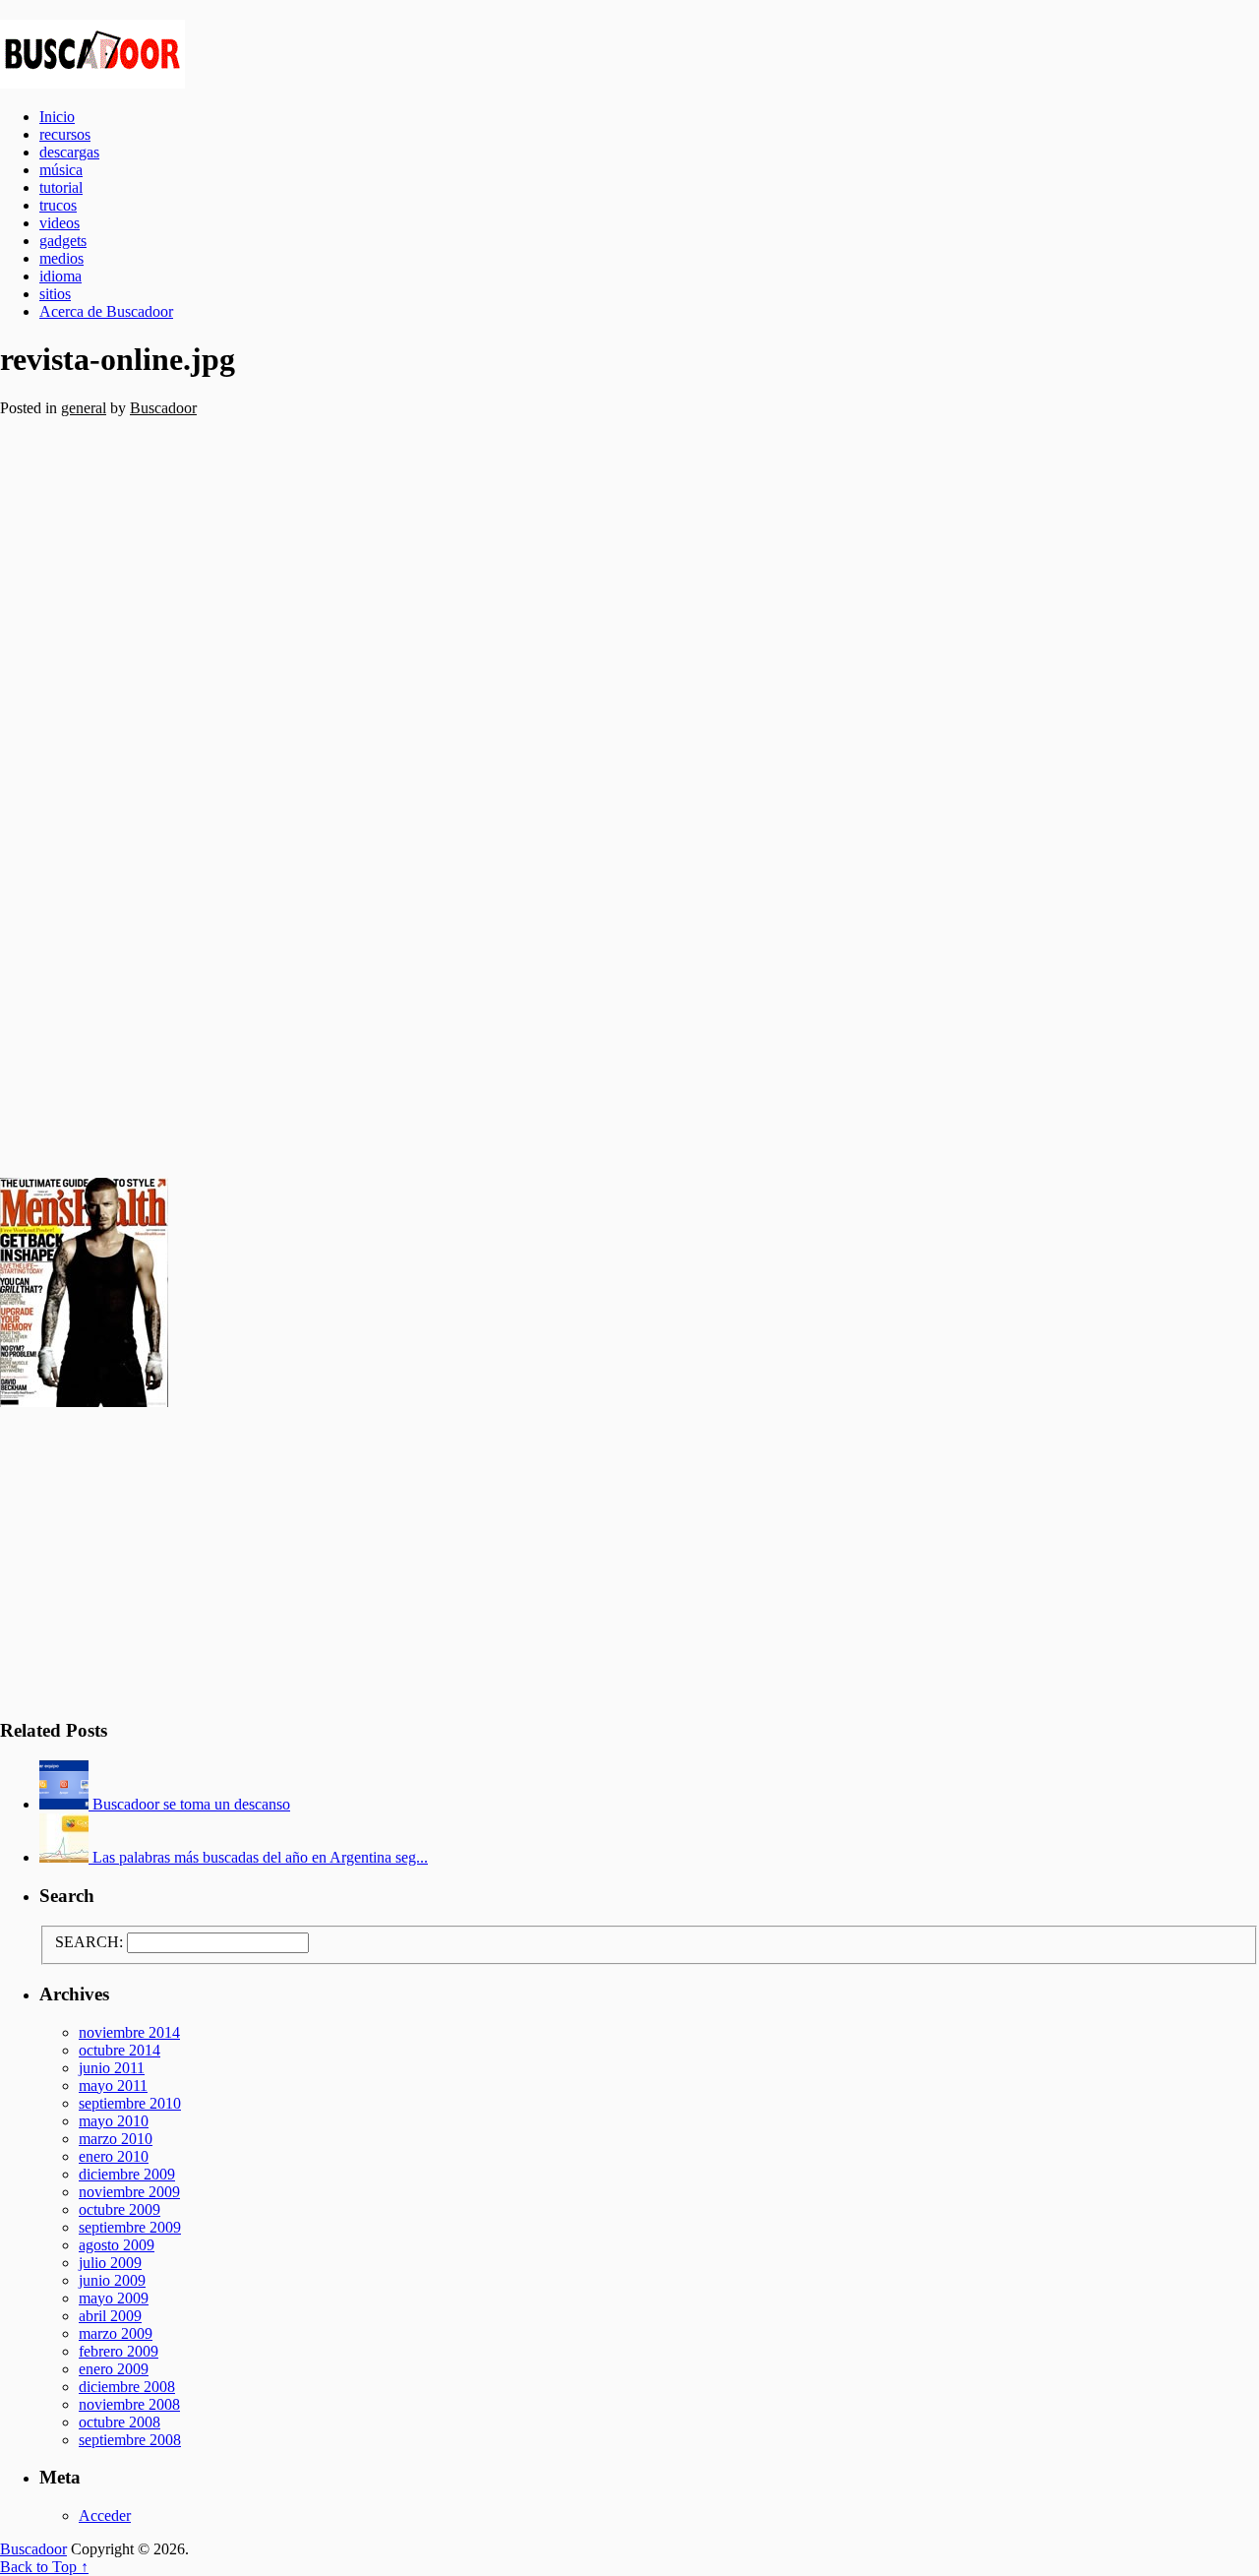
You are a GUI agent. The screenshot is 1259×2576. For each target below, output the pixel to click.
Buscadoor (629, 54)
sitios (55, 294)
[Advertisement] (590, 790)
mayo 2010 (114, 2121)
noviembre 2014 (129, 2032)
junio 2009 (112, 2280)
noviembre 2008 (129, 2404)
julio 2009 (110, 2263)
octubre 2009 (120, 2209)
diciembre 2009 (127, 2174)
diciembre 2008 (127, 2387)
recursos (65, 134)
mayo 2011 (113, 2085)
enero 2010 (114, 2156)
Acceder (105, 2515)
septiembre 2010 (130, 2103)
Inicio (57, 117)
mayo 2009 (114, 2298)
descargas (69, 152)
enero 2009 (114, 2369)
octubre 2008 (120, 2422)
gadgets (63, 241)
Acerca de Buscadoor (106, 311)
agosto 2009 (117, 2245)
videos (60, 223)
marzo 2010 (116, 2139)
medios (61, 258)
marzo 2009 (116, 2333)
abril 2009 (110, 2316)
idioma (60, 276)
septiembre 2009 (130, 2227)
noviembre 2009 (129, 2192)
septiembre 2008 (130, 2440)
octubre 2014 (120, 2050)
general (84, 408)
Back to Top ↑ (44, 2567)
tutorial (61, 187)
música (61, 170)
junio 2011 (112, 2068)
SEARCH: (89, 1942)
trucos (58, 205)
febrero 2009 (119, 2351)
